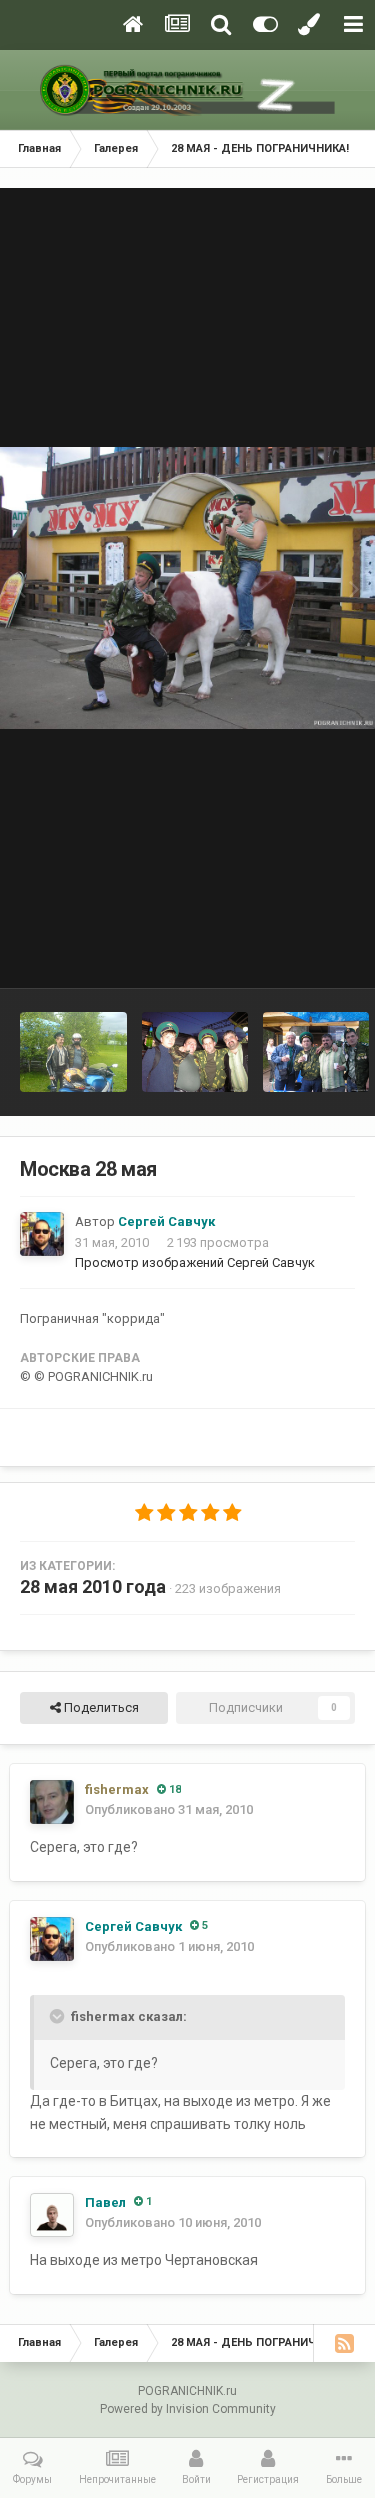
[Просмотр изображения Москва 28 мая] (195, 1052)
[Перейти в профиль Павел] (52, 2215)
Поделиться (100, 1707)
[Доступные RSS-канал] (344, 2343)
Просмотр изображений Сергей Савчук (195, 1262)
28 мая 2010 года (93, 1586)
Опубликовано (169, 1809)
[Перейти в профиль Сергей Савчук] (42, 1234)
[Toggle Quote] (59, 2016)
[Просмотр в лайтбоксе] (187, 587)
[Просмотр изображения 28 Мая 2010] (73, 1052)
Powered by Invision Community (188, 2409)
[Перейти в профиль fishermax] (52, 1802)
